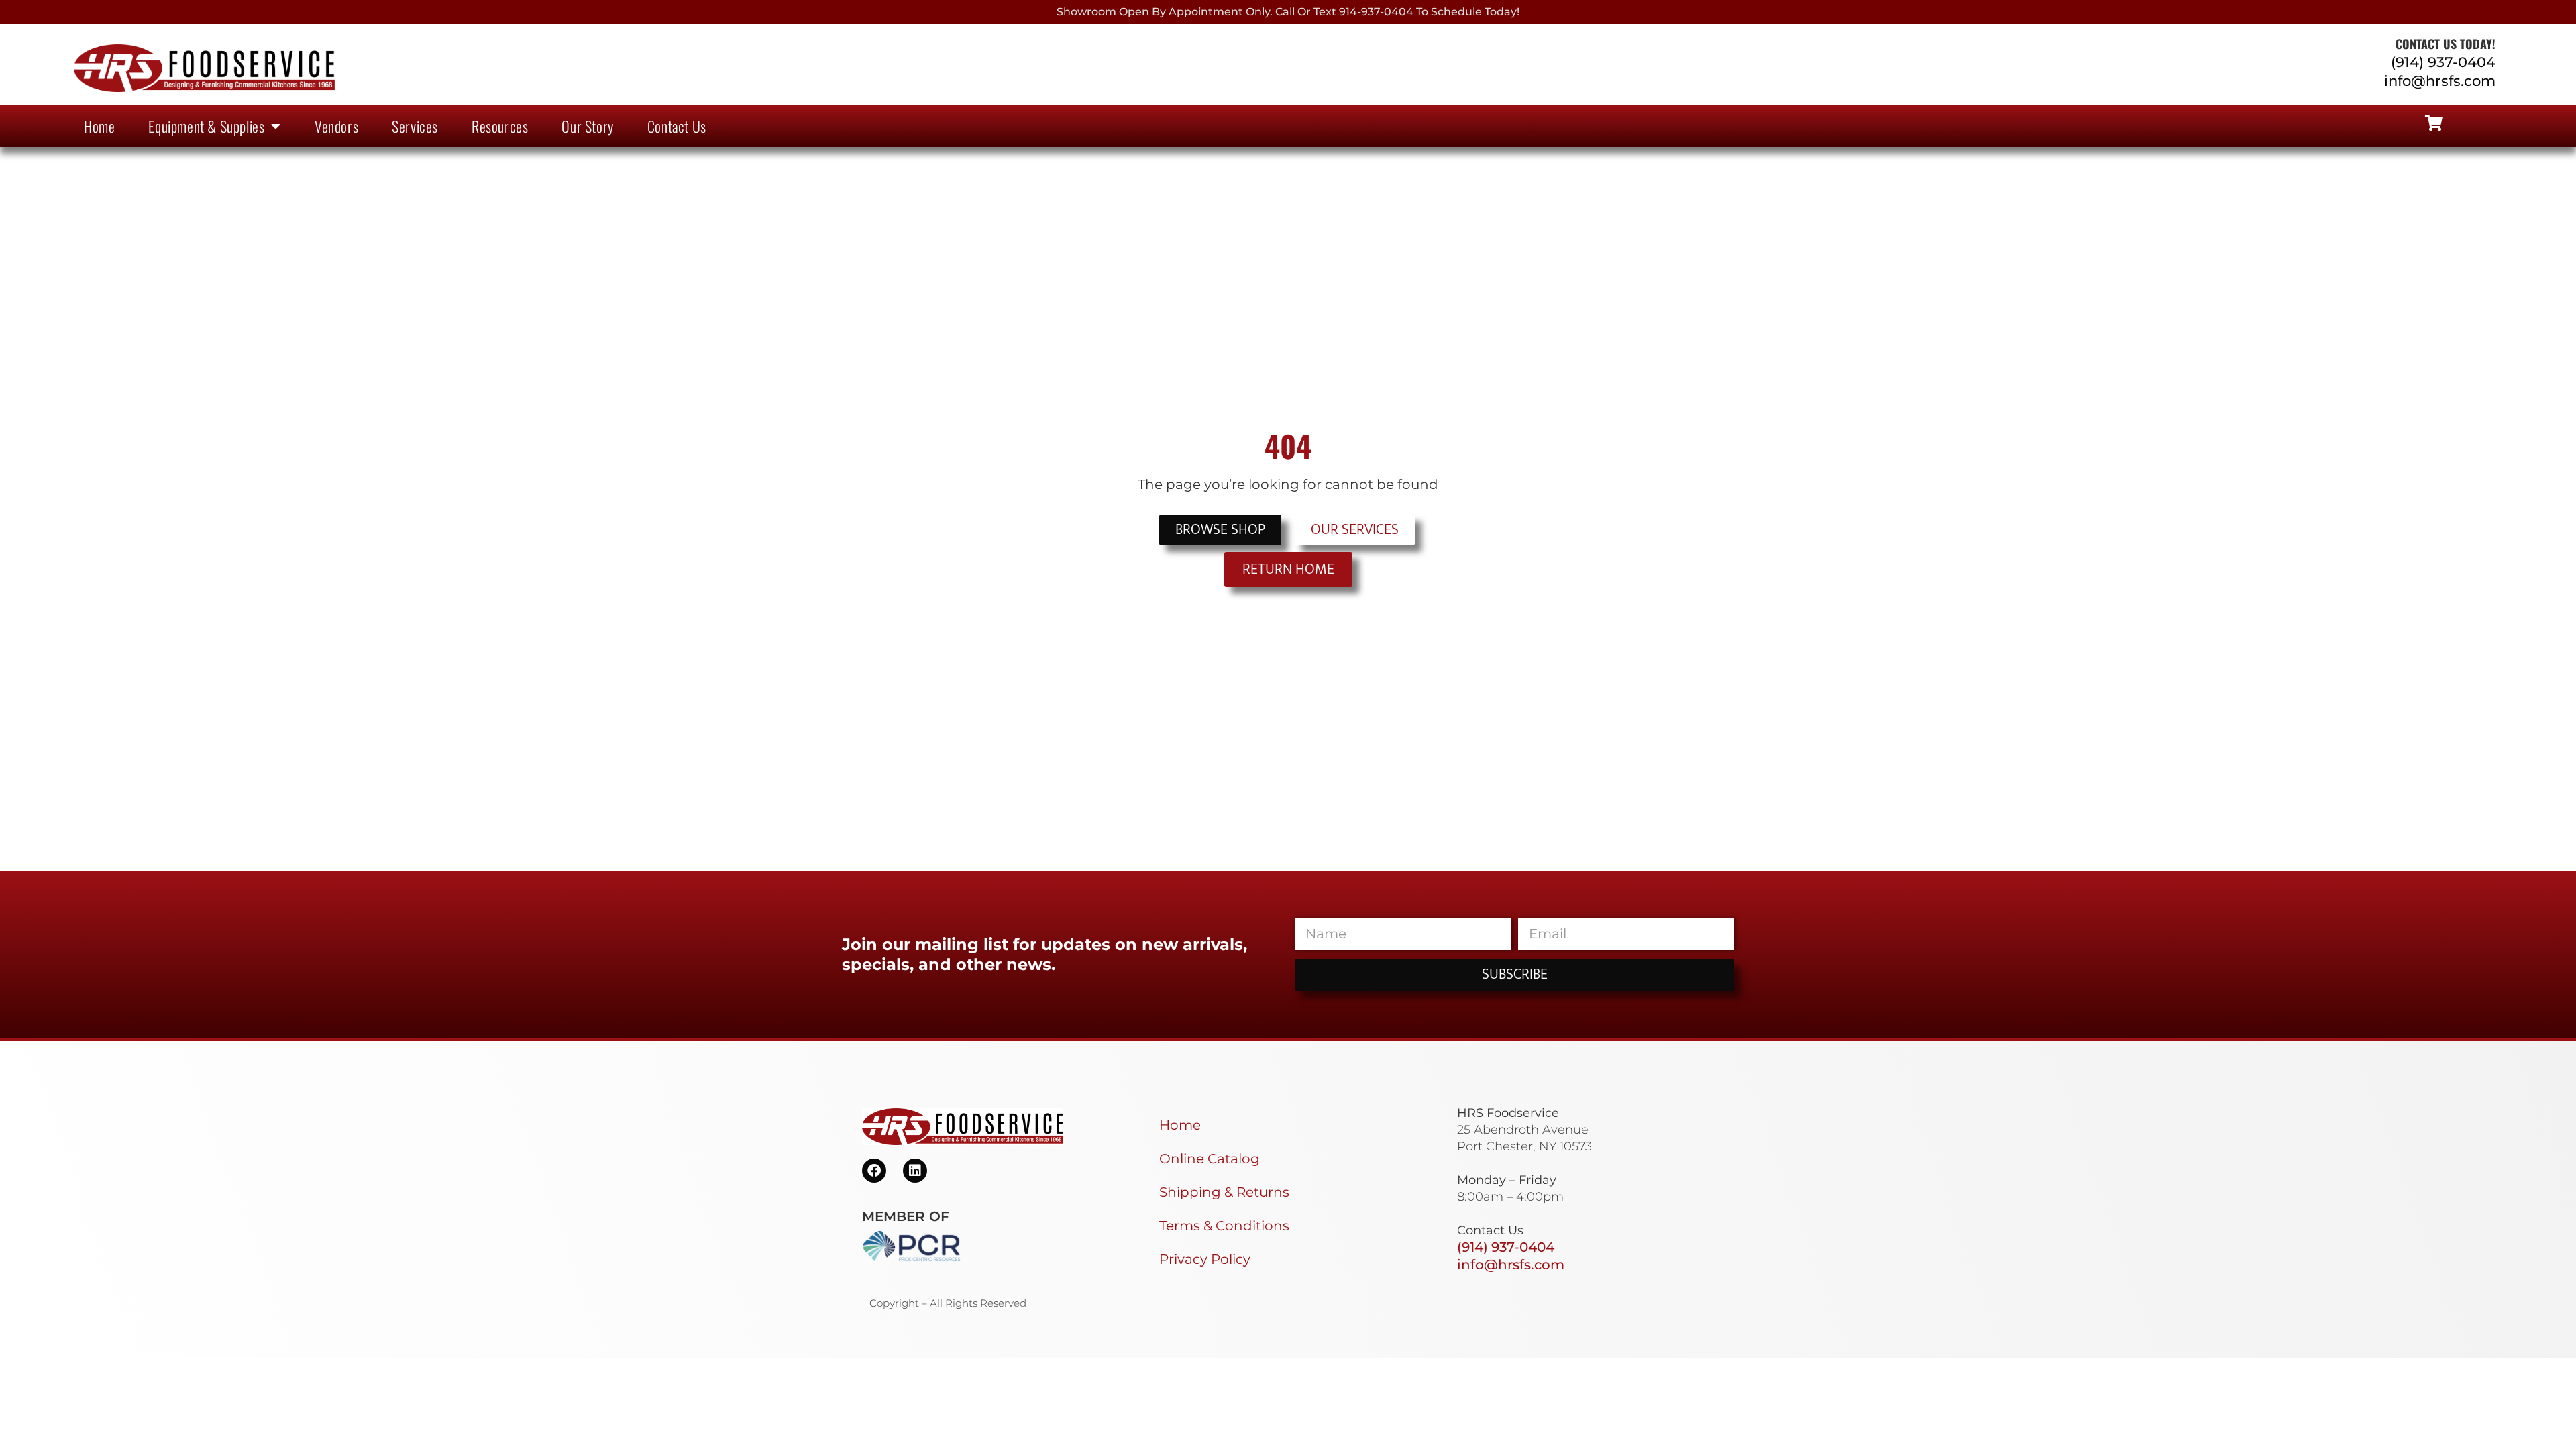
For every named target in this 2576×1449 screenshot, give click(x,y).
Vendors (336, 126)
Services (415, 126)
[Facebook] (874, 1171)
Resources (500, 126)
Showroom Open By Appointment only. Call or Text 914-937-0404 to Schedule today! (1288, 12)
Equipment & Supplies (206, 126)
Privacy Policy (1205, 1259)
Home (99, 126)
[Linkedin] (915, 1171)
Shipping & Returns (1224, 1192)
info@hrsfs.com (2440, 81)
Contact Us (677, 126)
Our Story (587, 126)
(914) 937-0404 (2443, 62)
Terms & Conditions (1224, 1226)
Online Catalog (1210, 1159)
